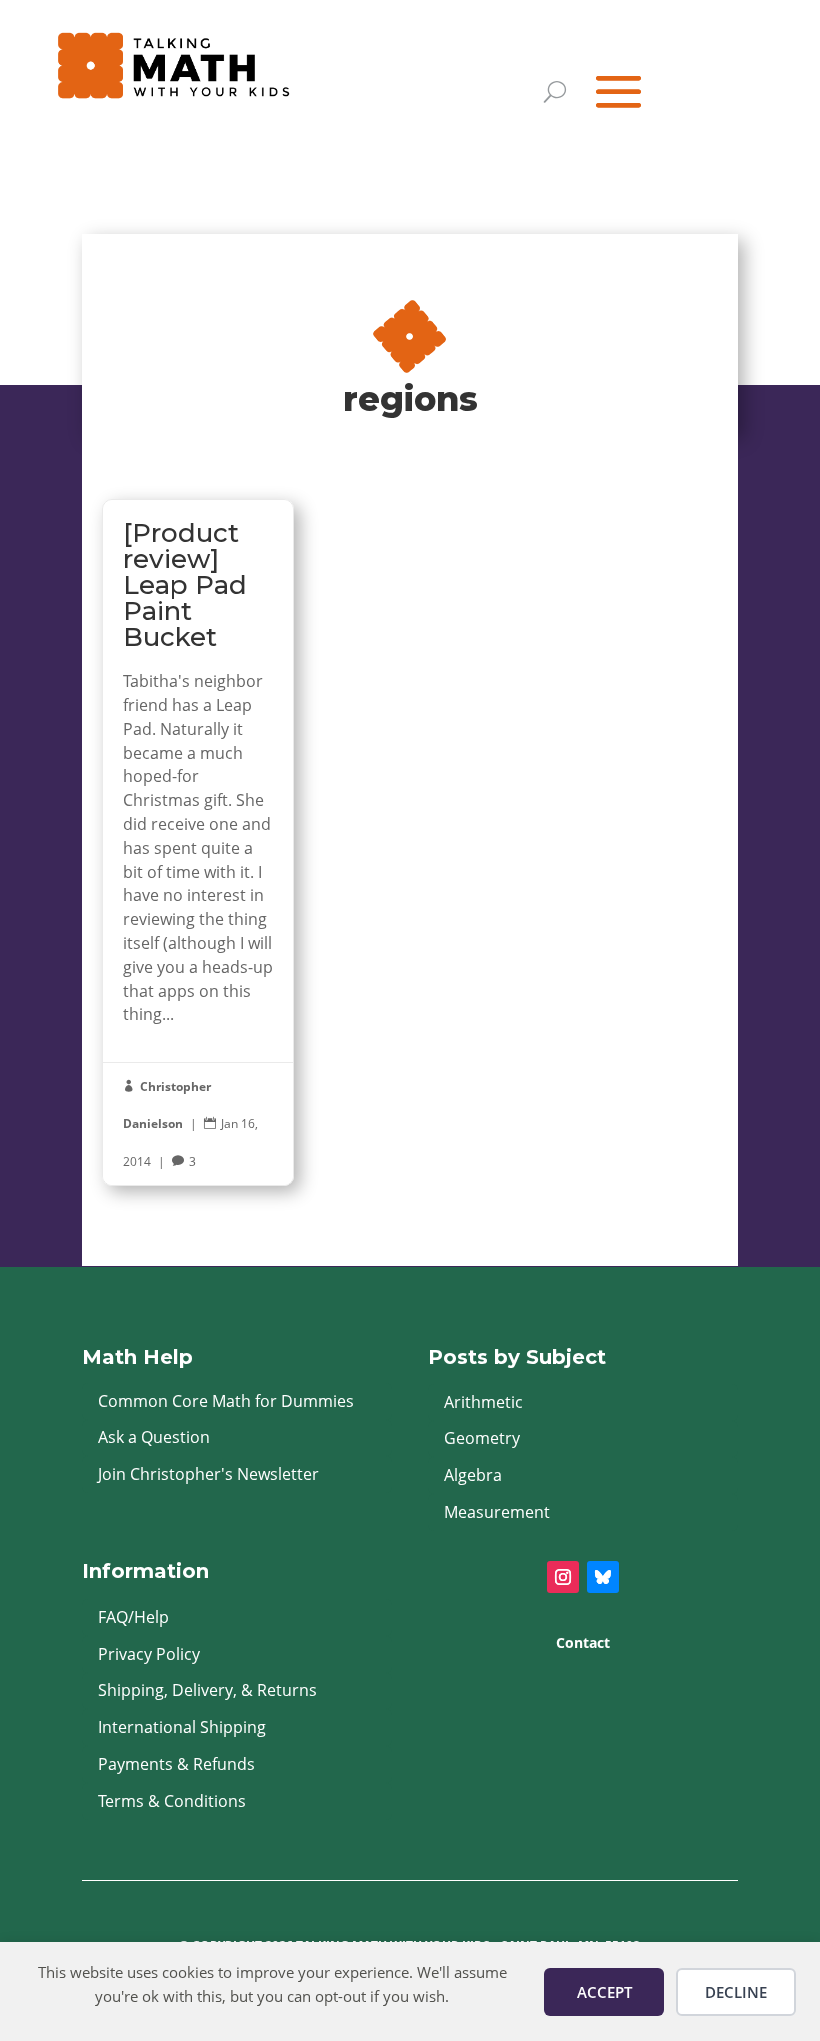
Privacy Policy (149, 1654)
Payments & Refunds (176, 1764)
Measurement (497, 1512)
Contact (583, 1642)
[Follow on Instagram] (563, 1577)
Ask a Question (154, 1437)
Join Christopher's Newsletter (208, 1474)
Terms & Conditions (172, 1801)
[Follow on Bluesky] (603, 1577)
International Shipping (182, 1727)
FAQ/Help (133, 1617)
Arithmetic (483, 1402)
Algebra (473, 1475)
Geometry (482, 1438)
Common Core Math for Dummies (226, 1401)
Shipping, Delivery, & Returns (207, 1690)
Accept (604, 1992)
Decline (736, 1992)
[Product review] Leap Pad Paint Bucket (198, 842)
